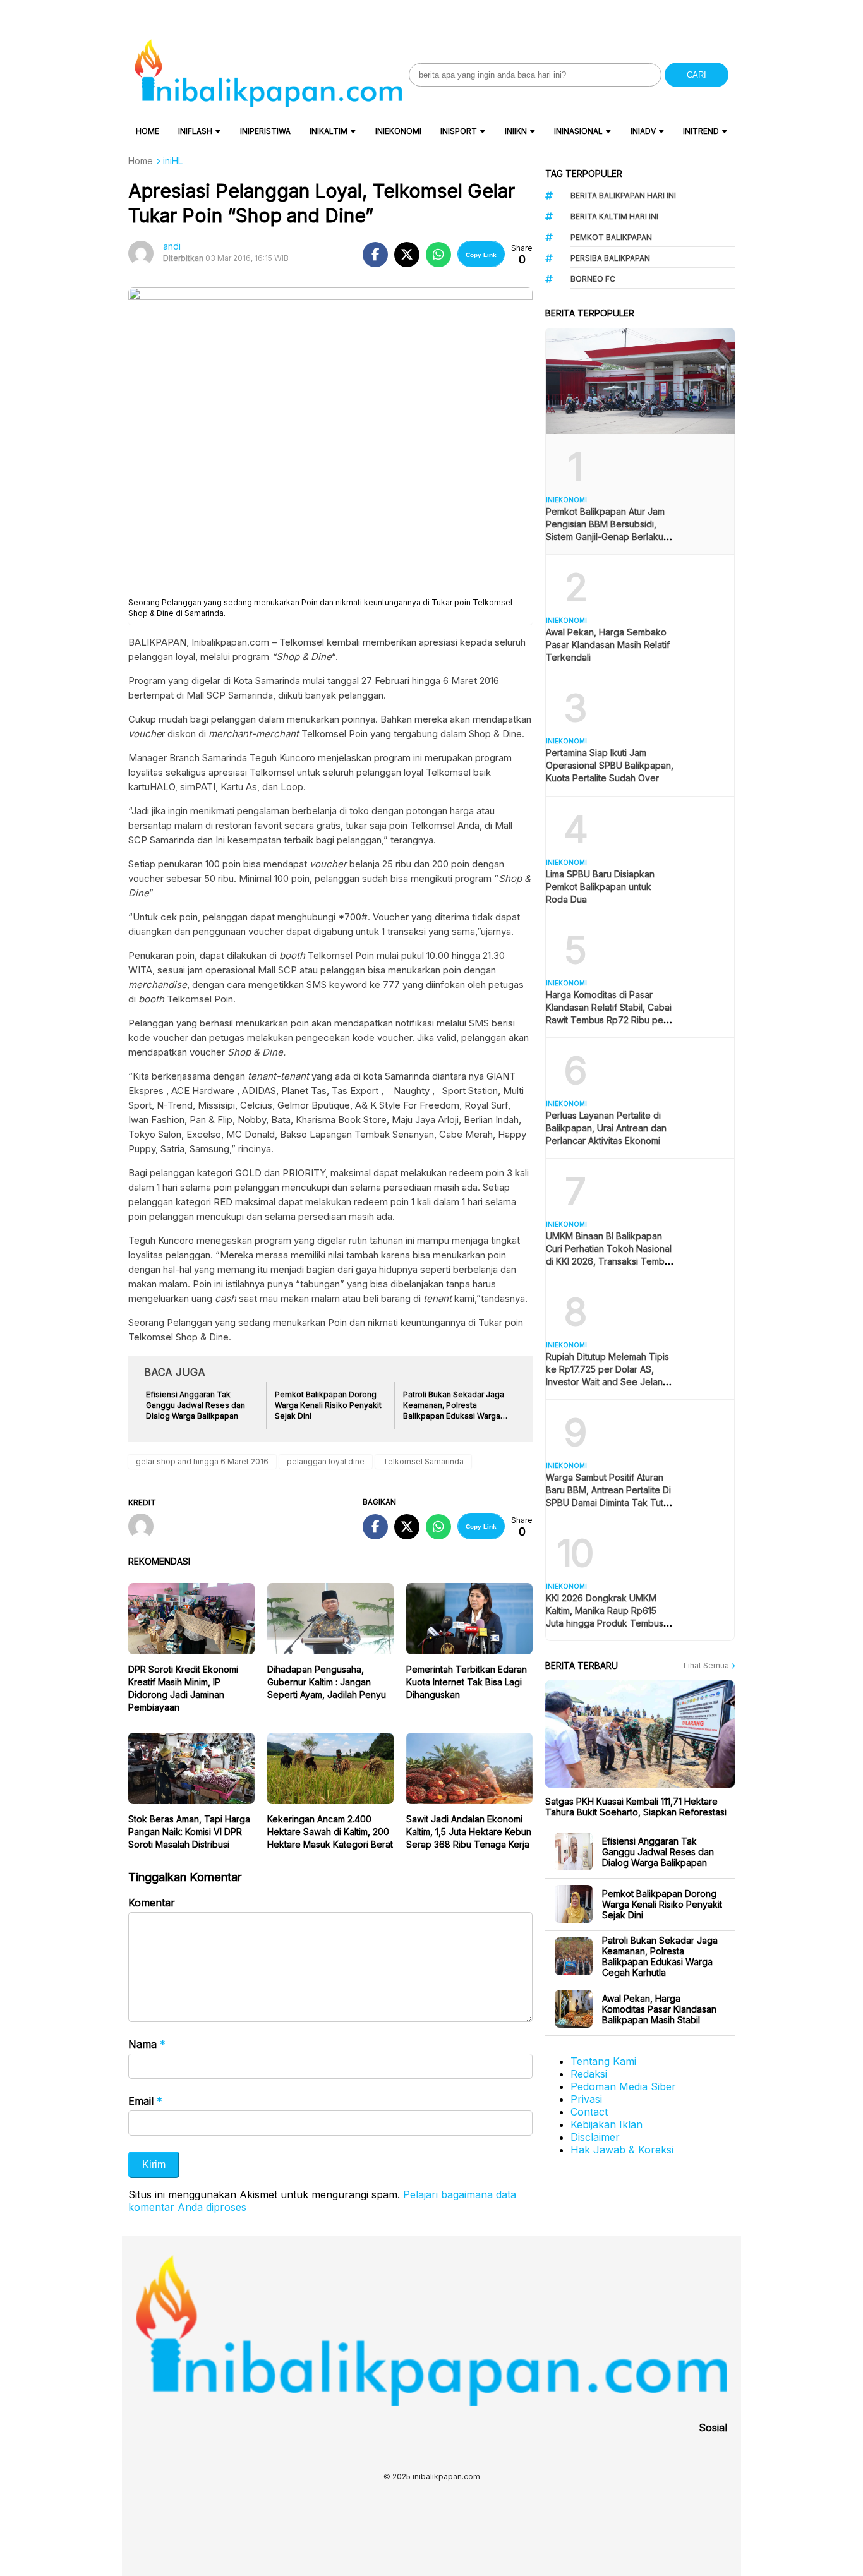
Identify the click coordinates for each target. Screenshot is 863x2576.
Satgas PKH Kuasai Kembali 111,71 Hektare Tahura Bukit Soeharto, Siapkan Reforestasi (636, 1807)
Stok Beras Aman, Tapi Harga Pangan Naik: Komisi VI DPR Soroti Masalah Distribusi (189, 1832)
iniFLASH (195, 131)
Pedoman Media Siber (623, 2086)
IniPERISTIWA (265, 131)
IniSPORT (459, 131)
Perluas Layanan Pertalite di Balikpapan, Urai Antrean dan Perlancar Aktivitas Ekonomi (606, 1128)
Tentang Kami (603, 2061)
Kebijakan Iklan (607, 2124)
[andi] (146, 1527)
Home (148, 131)
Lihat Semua (707, 1665)
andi (172, 246)
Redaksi (589, 2074)
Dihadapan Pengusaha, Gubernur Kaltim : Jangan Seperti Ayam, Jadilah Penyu (327, 1682)
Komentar (152, 1903)
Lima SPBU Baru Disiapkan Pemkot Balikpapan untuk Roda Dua (600, 887)
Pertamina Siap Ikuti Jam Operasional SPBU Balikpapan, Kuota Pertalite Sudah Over (610, 765)
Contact (589, 2112)
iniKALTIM (329, 131)
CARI (697, 75)
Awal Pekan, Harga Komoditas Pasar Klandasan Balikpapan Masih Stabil (659, 2009)
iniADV (643, 131)
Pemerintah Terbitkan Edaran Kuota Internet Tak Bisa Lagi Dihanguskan (467, 1682)
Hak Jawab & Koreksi (622, 2150)
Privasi (586, 2099)
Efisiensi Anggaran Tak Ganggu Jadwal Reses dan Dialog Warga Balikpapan (658, 1852)
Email (145, 2101)
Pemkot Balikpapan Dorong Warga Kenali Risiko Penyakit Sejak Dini (662, 1904)
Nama (147, 2044)
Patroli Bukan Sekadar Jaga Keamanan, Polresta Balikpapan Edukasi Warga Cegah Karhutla (660, 1956)
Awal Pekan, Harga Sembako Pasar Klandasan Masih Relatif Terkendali (608, 645)
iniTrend (701, 131)
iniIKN (516, 131)
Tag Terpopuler (584, 173)
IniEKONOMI (398, 131)
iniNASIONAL (578, 131)
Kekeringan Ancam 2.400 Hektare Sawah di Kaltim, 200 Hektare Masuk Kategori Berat (330, 1832)
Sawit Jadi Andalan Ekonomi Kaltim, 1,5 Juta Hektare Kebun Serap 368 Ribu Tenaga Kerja (469, 1832)
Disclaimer (595, 2137)
